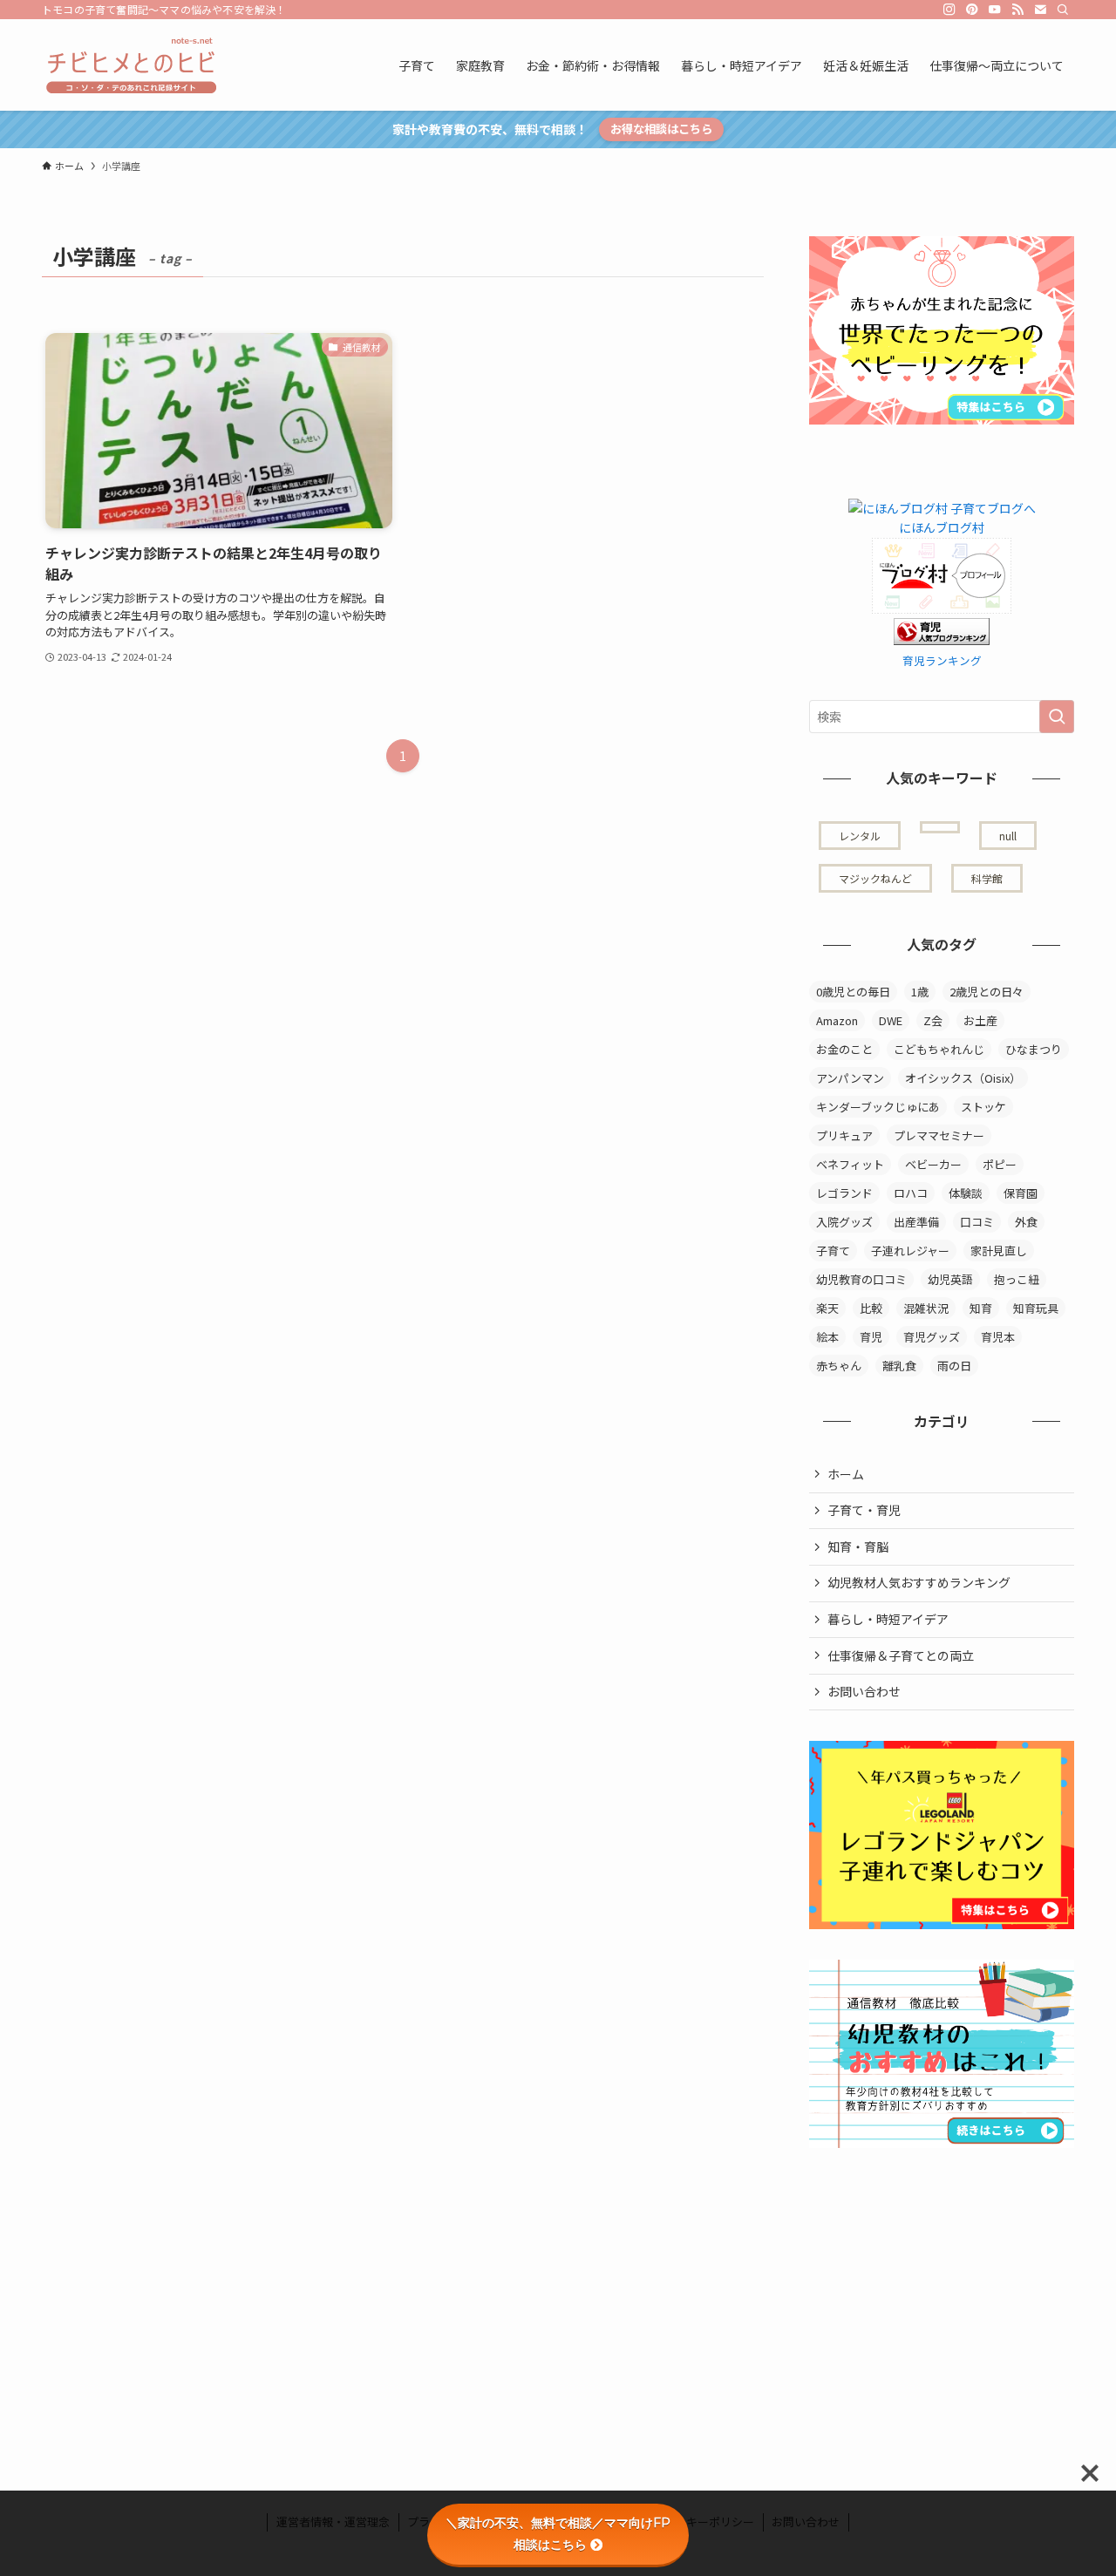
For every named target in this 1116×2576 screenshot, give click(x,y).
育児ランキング (942, 660)
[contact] (1040, 10)
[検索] (1063, 10)
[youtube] (995, 10)
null (1008, 836)
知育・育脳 (858, 1546)
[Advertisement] (940, 2287)
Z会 (933, 1020)
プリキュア (844, 1135)
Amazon (837, 1020)
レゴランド (844, 1193)
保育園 (1021, 1193)
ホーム (846, 1474)
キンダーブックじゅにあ (878, 1107)
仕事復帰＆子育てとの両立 (901, 1655)
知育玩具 (1036, 1308)
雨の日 (954, 1366)
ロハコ (911, 1193)
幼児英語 (950, 1279)
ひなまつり (1034, 1049)
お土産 (980, 1020)
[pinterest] (972, 10)
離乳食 (899, 1366)
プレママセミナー (939, 1135)
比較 (871, 1308)
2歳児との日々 (987, 992)
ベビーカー (933, 1164)
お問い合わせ (864, 1691)
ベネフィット (850, 1164)
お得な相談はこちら (661, 129)
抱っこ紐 (1017, 1279)
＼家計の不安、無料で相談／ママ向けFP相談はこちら (558, 2534)
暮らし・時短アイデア (888, 1619)
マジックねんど (875, 878)
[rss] (1017, 10)
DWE (891, 1020)
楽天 (827, 1308)
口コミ (977, 1222)
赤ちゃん (839, 1366)
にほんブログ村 (942, 527)
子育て (833, 1251)
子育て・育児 (864, 1510)
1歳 (920, 992)
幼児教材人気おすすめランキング (919, 1582)
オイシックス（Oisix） (963, 1078)
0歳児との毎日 (853, 992)
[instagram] (949, 10)
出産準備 (916, 1222)
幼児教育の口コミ (861, 1279)
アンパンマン (850, 1078)
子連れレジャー (910, 1251)
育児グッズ (932, 1337)
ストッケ (983, 1107)
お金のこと (844, 1049)
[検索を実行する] (1057, 717)
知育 (981, 1308)
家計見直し (999, 1251)
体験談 (966, 1193)
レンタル (860, 836)
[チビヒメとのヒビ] (129, 65)
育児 (871, 1337)
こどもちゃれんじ (939, 1049)
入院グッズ (844, 1222)
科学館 (987, 878)
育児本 (998, 1337)
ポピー (1000, 1164)
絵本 (827, 1337)
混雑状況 (926, 1308)
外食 (1026, 1222)
